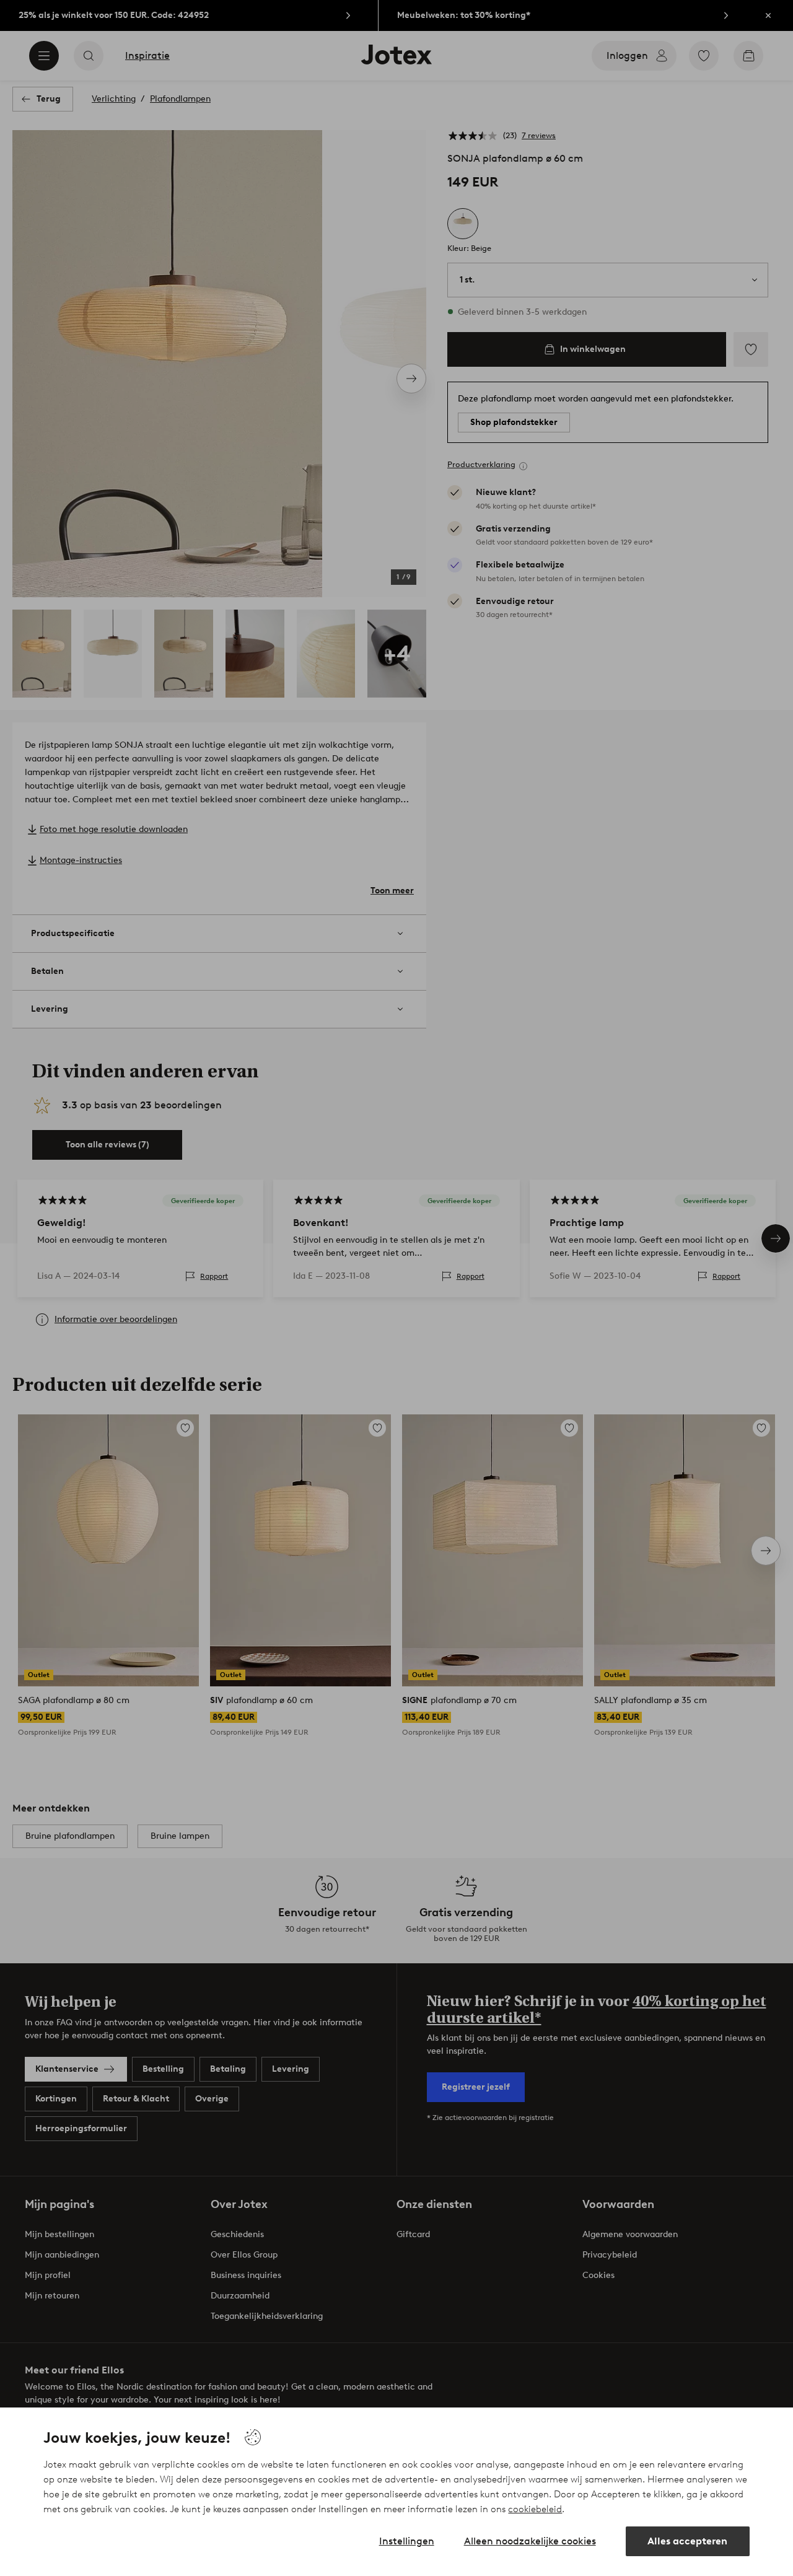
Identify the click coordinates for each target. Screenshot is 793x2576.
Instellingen (407, 2541)
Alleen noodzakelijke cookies (530, 2541)
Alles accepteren (687, 2541)
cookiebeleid (535, 2509)
